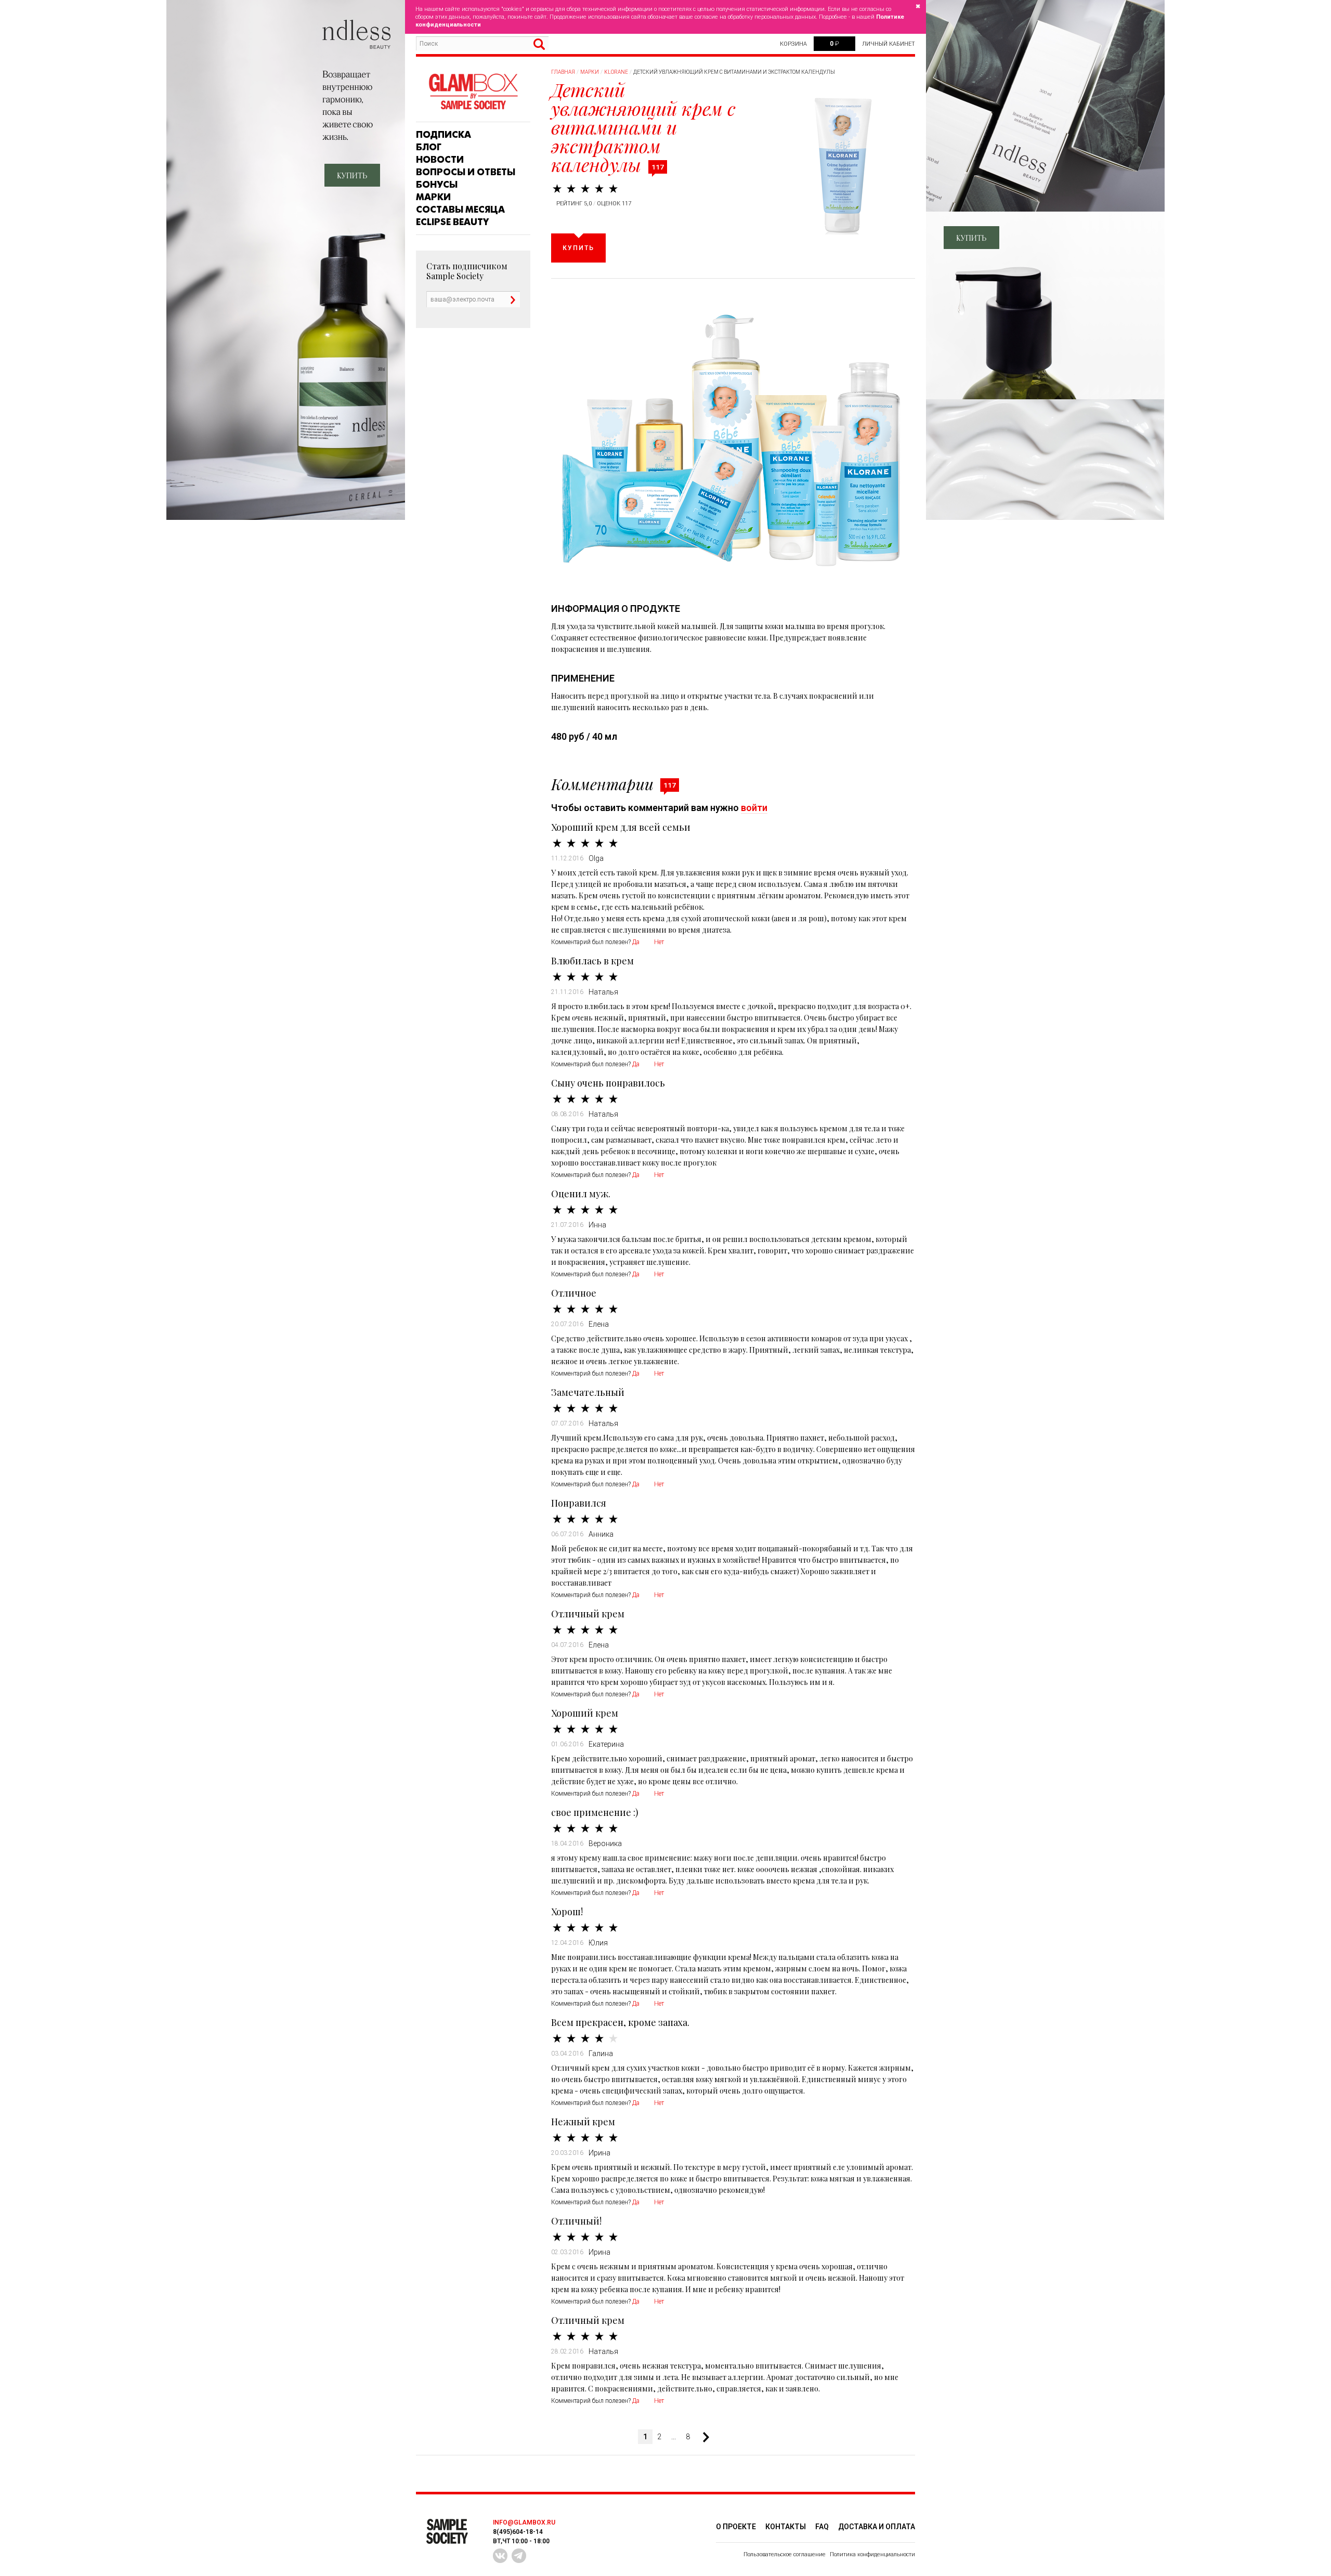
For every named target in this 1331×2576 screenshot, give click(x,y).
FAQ (822, 2527)
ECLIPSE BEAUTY (452, 222)
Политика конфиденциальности (872, 2554)
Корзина (793, 44)
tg (519, 2556)
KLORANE (616, 72)
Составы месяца (460, 210)
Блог (429, 147)
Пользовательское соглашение (785, 2554)
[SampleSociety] (473, 92)
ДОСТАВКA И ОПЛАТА (877, 2527)
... (674, 2437)
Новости (440, 160)
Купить (578, 248)
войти (754, 808)
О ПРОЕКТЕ (736, 2527)
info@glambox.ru (524, 2522)
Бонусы (437, 185)
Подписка (443, 135)
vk (500, 2556)
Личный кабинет (889, 44)
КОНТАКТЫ (786, 2527)
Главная (563, 72)
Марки (433, 197)
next (702, 2437)
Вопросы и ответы (466, 172)
